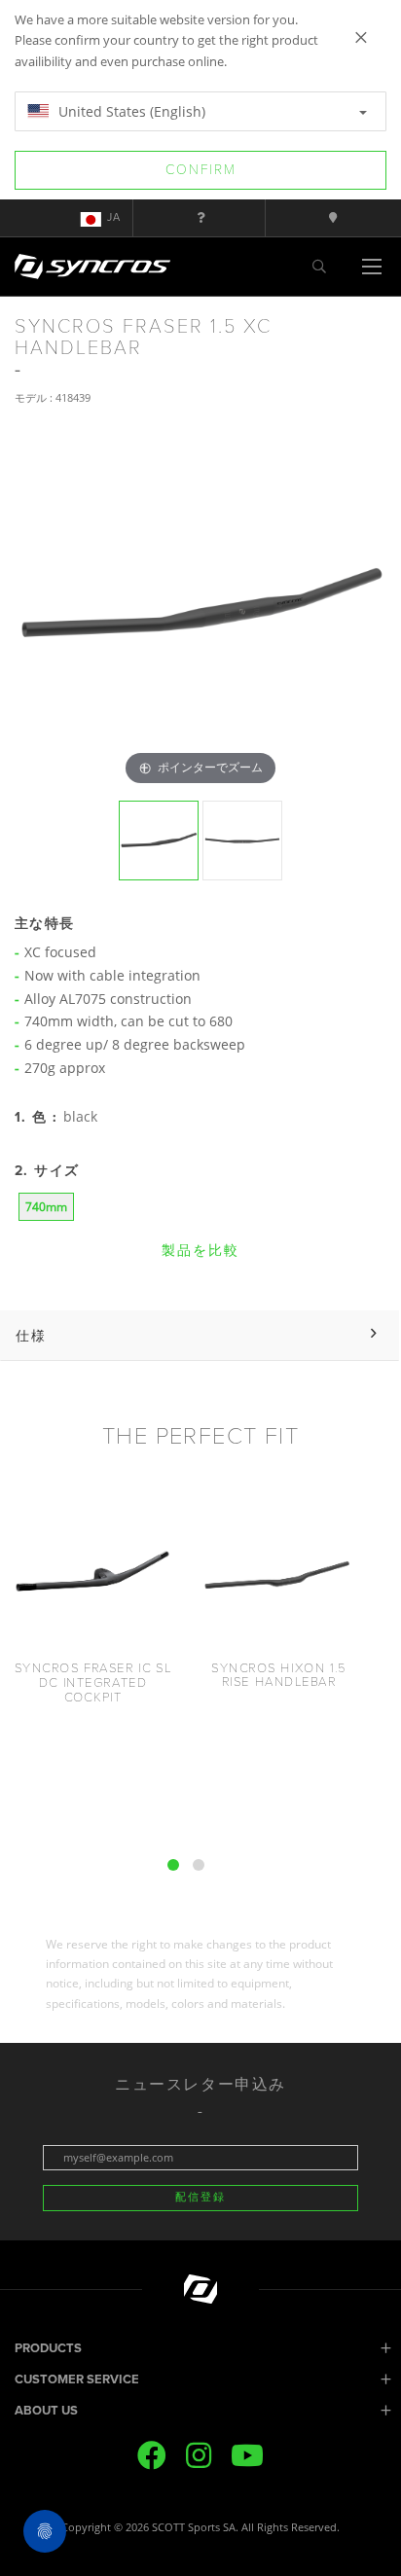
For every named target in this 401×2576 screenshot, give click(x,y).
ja (114, 217)
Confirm (201, 170)
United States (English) (130, 111)
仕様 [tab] (31, 1335)
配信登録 (200, 2197)
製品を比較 (200, 1251)
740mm (46, 1207)
